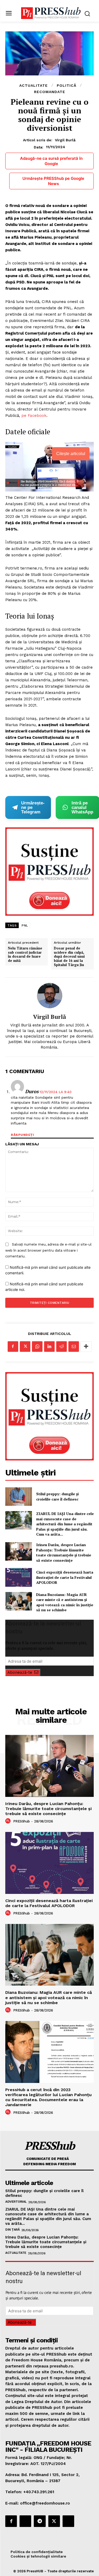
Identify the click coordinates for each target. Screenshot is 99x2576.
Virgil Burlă (65, 140)
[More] (86, 1347)
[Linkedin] (49, 1347)
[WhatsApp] (37, 1347)
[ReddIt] (62, 1347)
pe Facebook (34, 416)
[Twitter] (25, 1347)
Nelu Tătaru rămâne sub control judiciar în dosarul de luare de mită (25, 954)
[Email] (74, 1347)
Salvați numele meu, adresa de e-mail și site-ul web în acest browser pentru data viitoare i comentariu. (48, 1250)
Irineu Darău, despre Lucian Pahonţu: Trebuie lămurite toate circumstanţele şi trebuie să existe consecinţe (64, 1552)
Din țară (12, 2230)
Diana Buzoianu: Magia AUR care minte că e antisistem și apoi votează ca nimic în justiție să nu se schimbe (65, 1602)
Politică (67, 85)
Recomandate (50, 92)
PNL (25, 925)
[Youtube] (68, 2521)
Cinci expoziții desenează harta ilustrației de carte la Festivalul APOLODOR (65, 1577)
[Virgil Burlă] (50, 996)
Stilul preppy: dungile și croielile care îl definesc (57, 1496)
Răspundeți (22, 1135)
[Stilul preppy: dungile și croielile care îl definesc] (19, 1497)
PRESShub (22, 1821)
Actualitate (34, 85)
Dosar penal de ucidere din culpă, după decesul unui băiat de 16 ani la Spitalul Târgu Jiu (69, 957)
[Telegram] (40, 2521)
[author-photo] (9, 1821)
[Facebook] (13, 1347)
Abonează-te (20, 1672)
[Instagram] (25, 2521)
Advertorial (16, 2202)
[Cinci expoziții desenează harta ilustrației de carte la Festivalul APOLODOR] (19, 1577)
